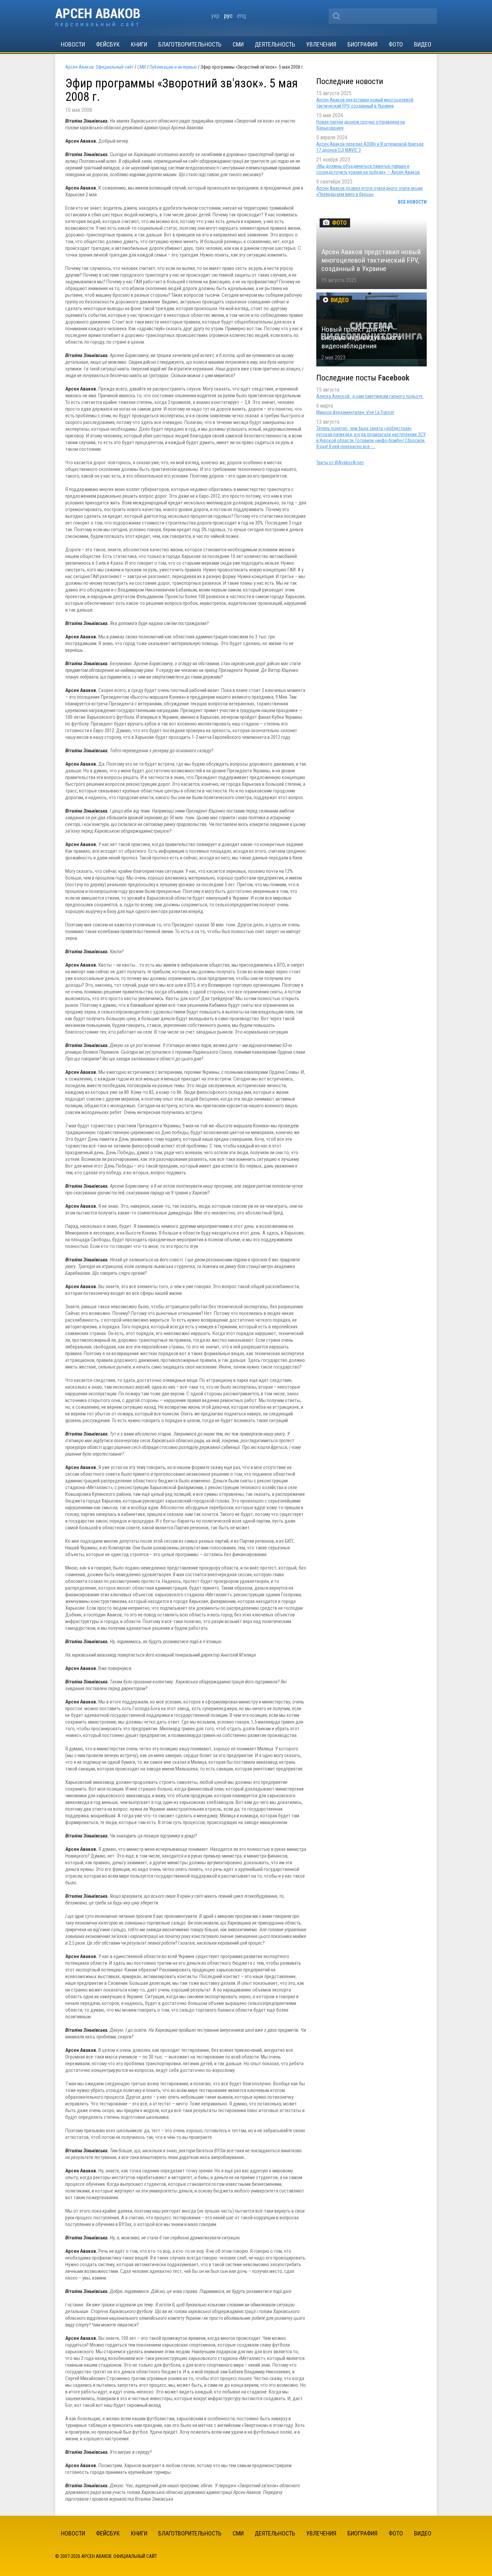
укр (215, 16)
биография (362, 44)
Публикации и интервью (173, 67)
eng (241, 16)
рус (228, 16)
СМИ (238, 44)
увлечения (321, 44)
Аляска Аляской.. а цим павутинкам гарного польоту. (370, 396)
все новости (412, 202)
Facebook (394, 378)
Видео (423, 44)
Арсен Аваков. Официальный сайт (98, 18)
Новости (73, 44)
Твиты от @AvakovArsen (340, 463)
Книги (139, 44)
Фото (396, 44)
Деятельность (275, 44)
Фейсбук (108, 44)
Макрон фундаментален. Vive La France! (355, 412)
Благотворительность (190, 44)
